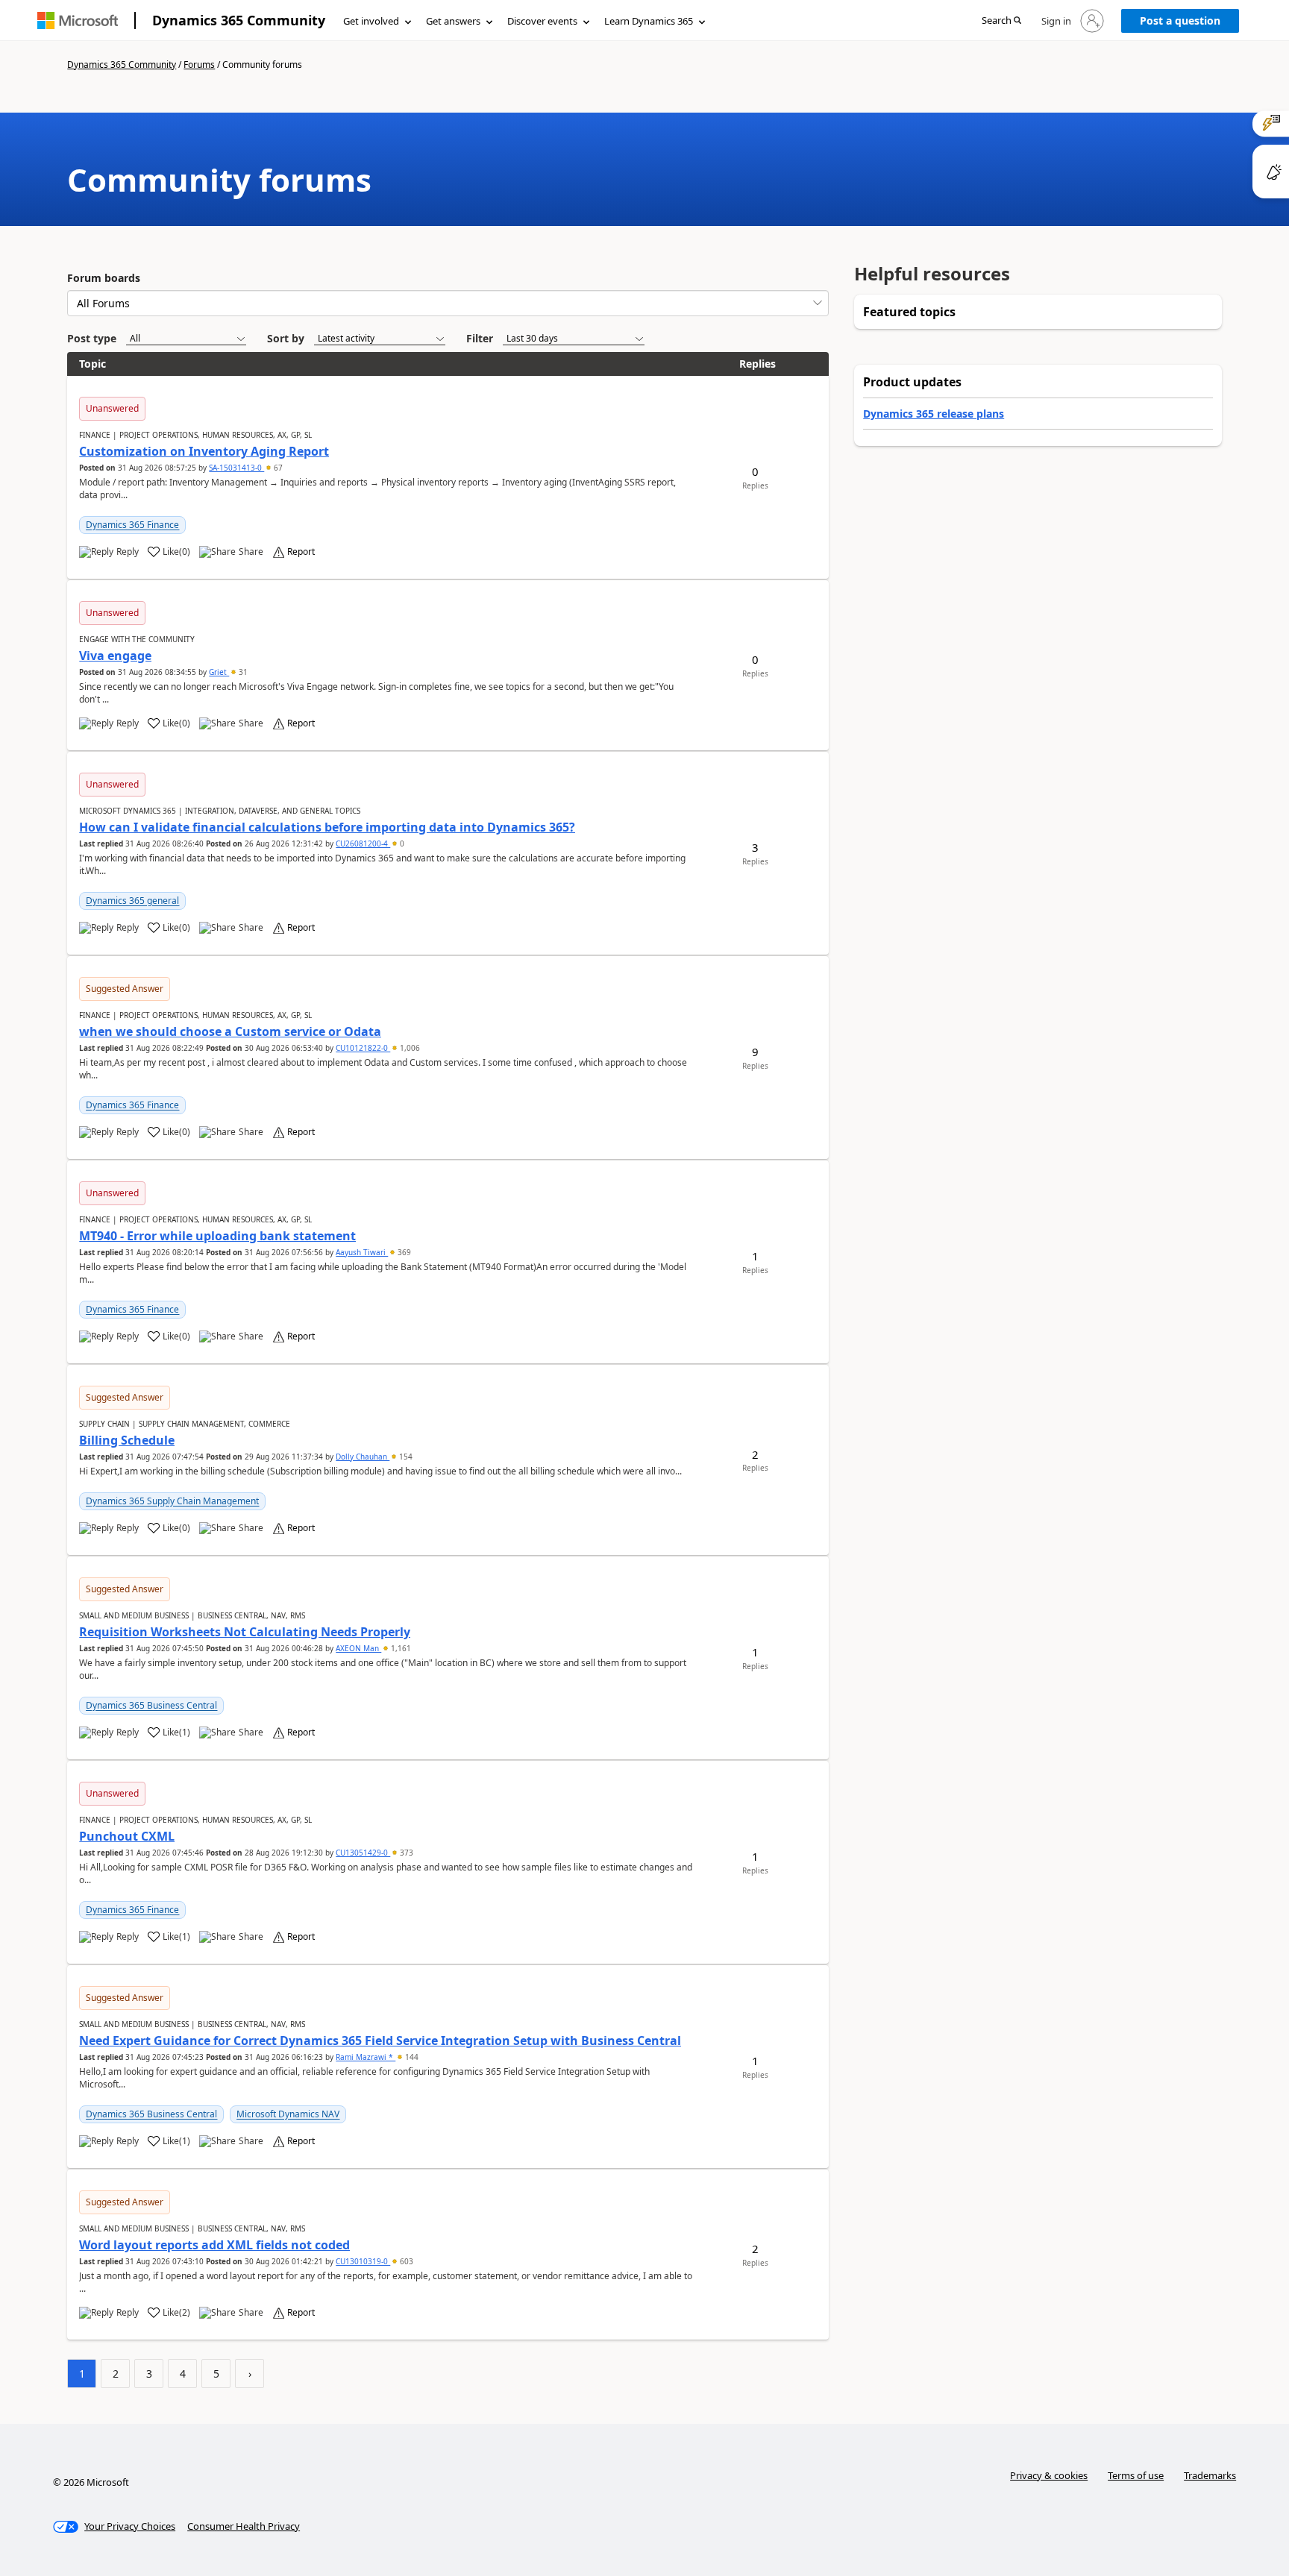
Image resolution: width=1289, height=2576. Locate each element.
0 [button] (401, 844)
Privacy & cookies (1049, 2475)
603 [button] (405, 2261)
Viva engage (115, 656)
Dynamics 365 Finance (132, 525)
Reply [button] (128, 552)
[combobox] (448, 303)
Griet (219, 672)
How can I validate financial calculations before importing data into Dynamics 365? (327, 827)
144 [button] (411, 2057)
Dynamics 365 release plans (934, 414)
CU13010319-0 (363, 2261)
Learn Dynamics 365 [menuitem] (649, 21)
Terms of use (1136, 2475)
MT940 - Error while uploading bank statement (217, 1236)
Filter (480, 338)
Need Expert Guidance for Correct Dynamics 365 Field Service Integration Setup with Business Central (380, 2041)
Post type (92, 338)
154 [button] (405, 1457)
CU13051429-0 (363, 1853)
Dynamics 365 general (132, 901)
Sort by (286, 338)
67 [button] (277, 468)
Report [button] (301, 552)
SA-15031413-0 (236, 468)
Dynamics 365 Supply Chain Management (172, 1501)
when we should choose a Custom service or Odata (230, 1031)
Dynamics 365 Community (239, 20)
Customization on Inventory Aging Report (204, 451)
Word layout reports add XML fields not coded (214, 2245)
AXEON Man (358, 1648)
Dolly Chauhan (363, 1457)
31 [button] (242, 672)
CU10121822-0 (363, 1048)
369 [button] (403, 1252)
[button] (1001, 21)
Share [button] (251, 552)
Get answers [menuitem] (453, 21)
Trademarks (1210, 2475)
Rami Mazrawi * (366, 2057)
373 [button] (405, 1853)
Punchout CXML (127, 1836)
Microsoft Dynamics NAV (288, 2114)
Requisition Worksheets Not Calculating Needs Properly (245, 1632)
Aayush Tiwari (362, 1252)
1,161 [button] (400, 1648)
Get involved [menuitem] (371, 21)
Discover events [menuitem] (542, 21)
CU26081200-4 (363, 844)
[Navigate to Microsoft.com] (78, 21)
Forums (199, 65)
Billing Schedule (127, 1440)
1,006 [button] (409, 1048)
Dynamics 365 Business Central (151, 1705)
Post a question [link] (1180, 21)
